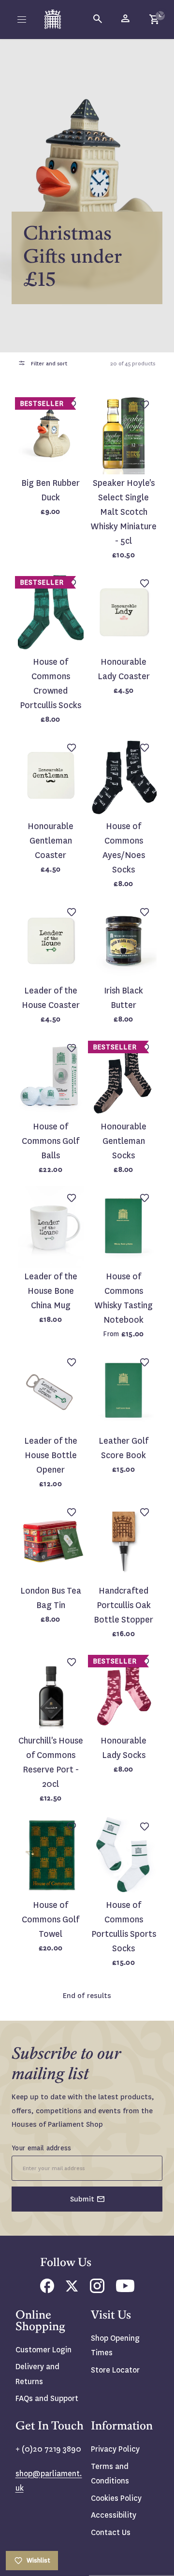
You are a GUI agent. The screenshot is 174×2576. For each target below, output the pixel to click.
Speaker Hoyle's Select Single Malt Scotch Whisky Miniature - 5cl (124, 512)
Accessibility (114, 2515)
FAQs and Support (47, 2398)
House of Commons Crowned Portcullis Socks (51, 684)
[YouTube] (125, 2289)
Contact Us (111, 2532)
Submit (82, 2199)
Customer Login (43, 2350)
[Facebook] (47, 2290)
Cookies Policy (116, 2498)
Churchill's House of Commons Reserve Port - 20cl (51, 1763)
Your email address (42, 2148)
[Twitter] (72, 2289)
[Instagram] (97, 2290)
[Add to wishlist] (162, 12)
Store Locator (115, 2370)
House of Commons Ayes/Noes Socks (124, 848)
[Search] (98, 19)
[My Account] (126, 19)
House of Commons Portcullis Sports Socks (124, 1927)
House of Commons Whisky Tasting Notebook (124, 1298)
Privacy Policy (115, 2449)
